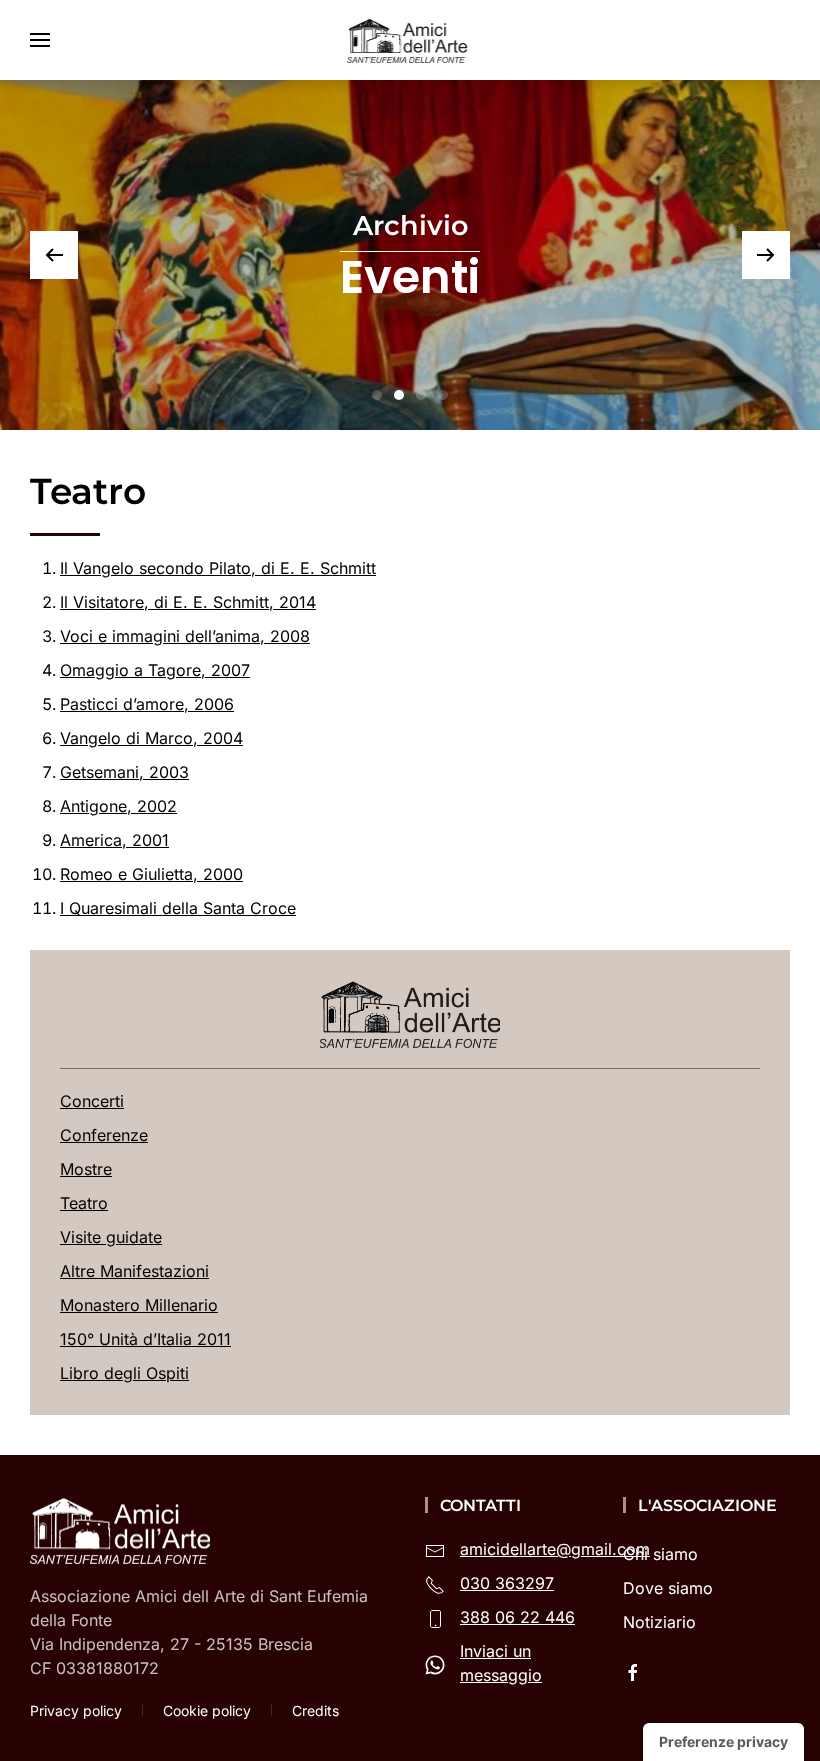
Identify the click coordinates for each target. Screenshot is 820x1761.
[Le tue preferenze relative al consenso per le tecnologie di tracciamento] (723, 1742)
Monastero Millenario (139, 1305)
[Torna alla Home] (410, 40)
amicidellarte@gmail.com (555, 1549)
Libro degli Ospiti (124, 1373)
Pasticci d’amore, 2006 (147, 704)
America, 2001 (114, 840)
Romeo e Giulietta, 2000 (151, 874)
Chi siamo (660, 1554)
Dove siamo (668, 1588)
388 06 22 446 (517, 1617)
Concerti (92, 1101)
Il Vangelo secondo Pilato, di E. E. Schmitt (218, 568)
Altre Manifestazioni (134, 1271)
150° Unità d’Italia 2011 (145, 1339)
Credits (315, 1710)
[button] (40, 40)
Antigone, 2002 (118, 806)
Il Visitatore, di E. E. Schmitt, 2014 (188, 602)
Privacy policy (76, 1710)
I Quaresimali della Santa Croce (178, 908)
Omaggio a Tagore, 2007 (155, 670)
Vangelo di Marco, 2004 (151, 738)
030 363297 (507, 1583)
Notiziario (659, 1622)
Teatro (84, 1203)
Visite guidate (111, 1237)
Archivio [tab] (377, 395)
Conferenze (104, 1135)
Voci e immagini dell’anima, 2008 (185, 636)
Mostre (86, 1169)
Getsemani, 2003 (124, 772)
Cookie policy (207, 1710)
